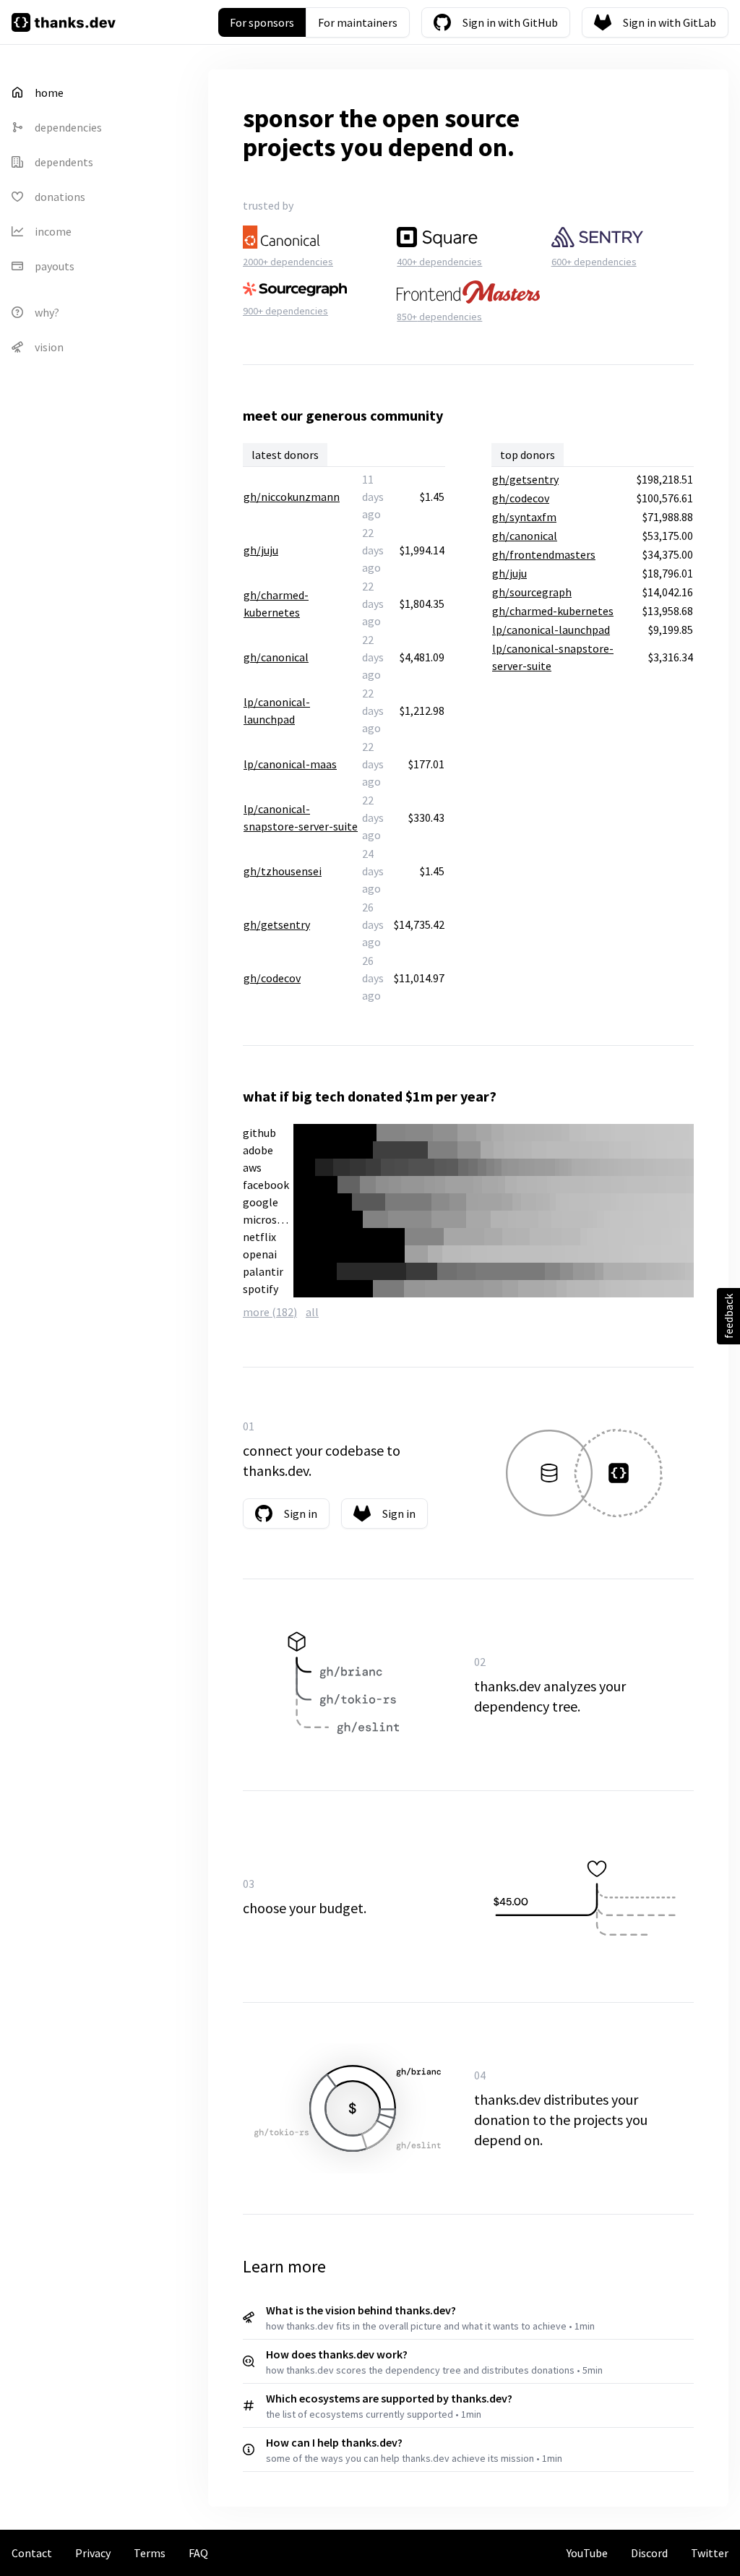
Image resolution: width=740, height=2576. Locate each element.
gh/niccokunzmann (292, 497)
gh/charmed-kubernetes (553, 611)
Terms (150, 2553)
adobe (258, 1150)
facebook (266, 1185)
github (259, 1133)
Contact (32, 2553)
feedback (728, 1316)
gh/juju (261, 550)
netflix (259, 1237)
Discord (649, 2553)
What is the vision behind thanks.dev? (361, 2310)
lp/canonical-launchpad (551, 630)
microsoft (267, 1219)
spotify (261, 1289)
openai (260, 1254)
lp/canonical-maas (290, 764)
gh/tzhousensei (283, 871)
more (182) (270, 1312)
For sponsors (262, 22)
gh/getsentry (277, 924)
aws (252, 1167)
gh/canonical (276, 657)
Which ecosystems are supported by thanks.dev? (389, 2398)
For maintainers (358, 22)
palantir (263, 1271)
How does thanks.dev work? (337, 2354)
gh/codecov (272, 978)
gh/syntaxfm (524, 517)
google (261, 1202)
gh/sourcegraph (532, 592)
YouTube (587, 2553)
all (312, 1312)
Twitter (710, 2553)
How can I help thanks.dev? (334, 2442)
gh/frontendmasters (544, 554)
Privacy (93, 2553)
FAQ (198, 2553)
